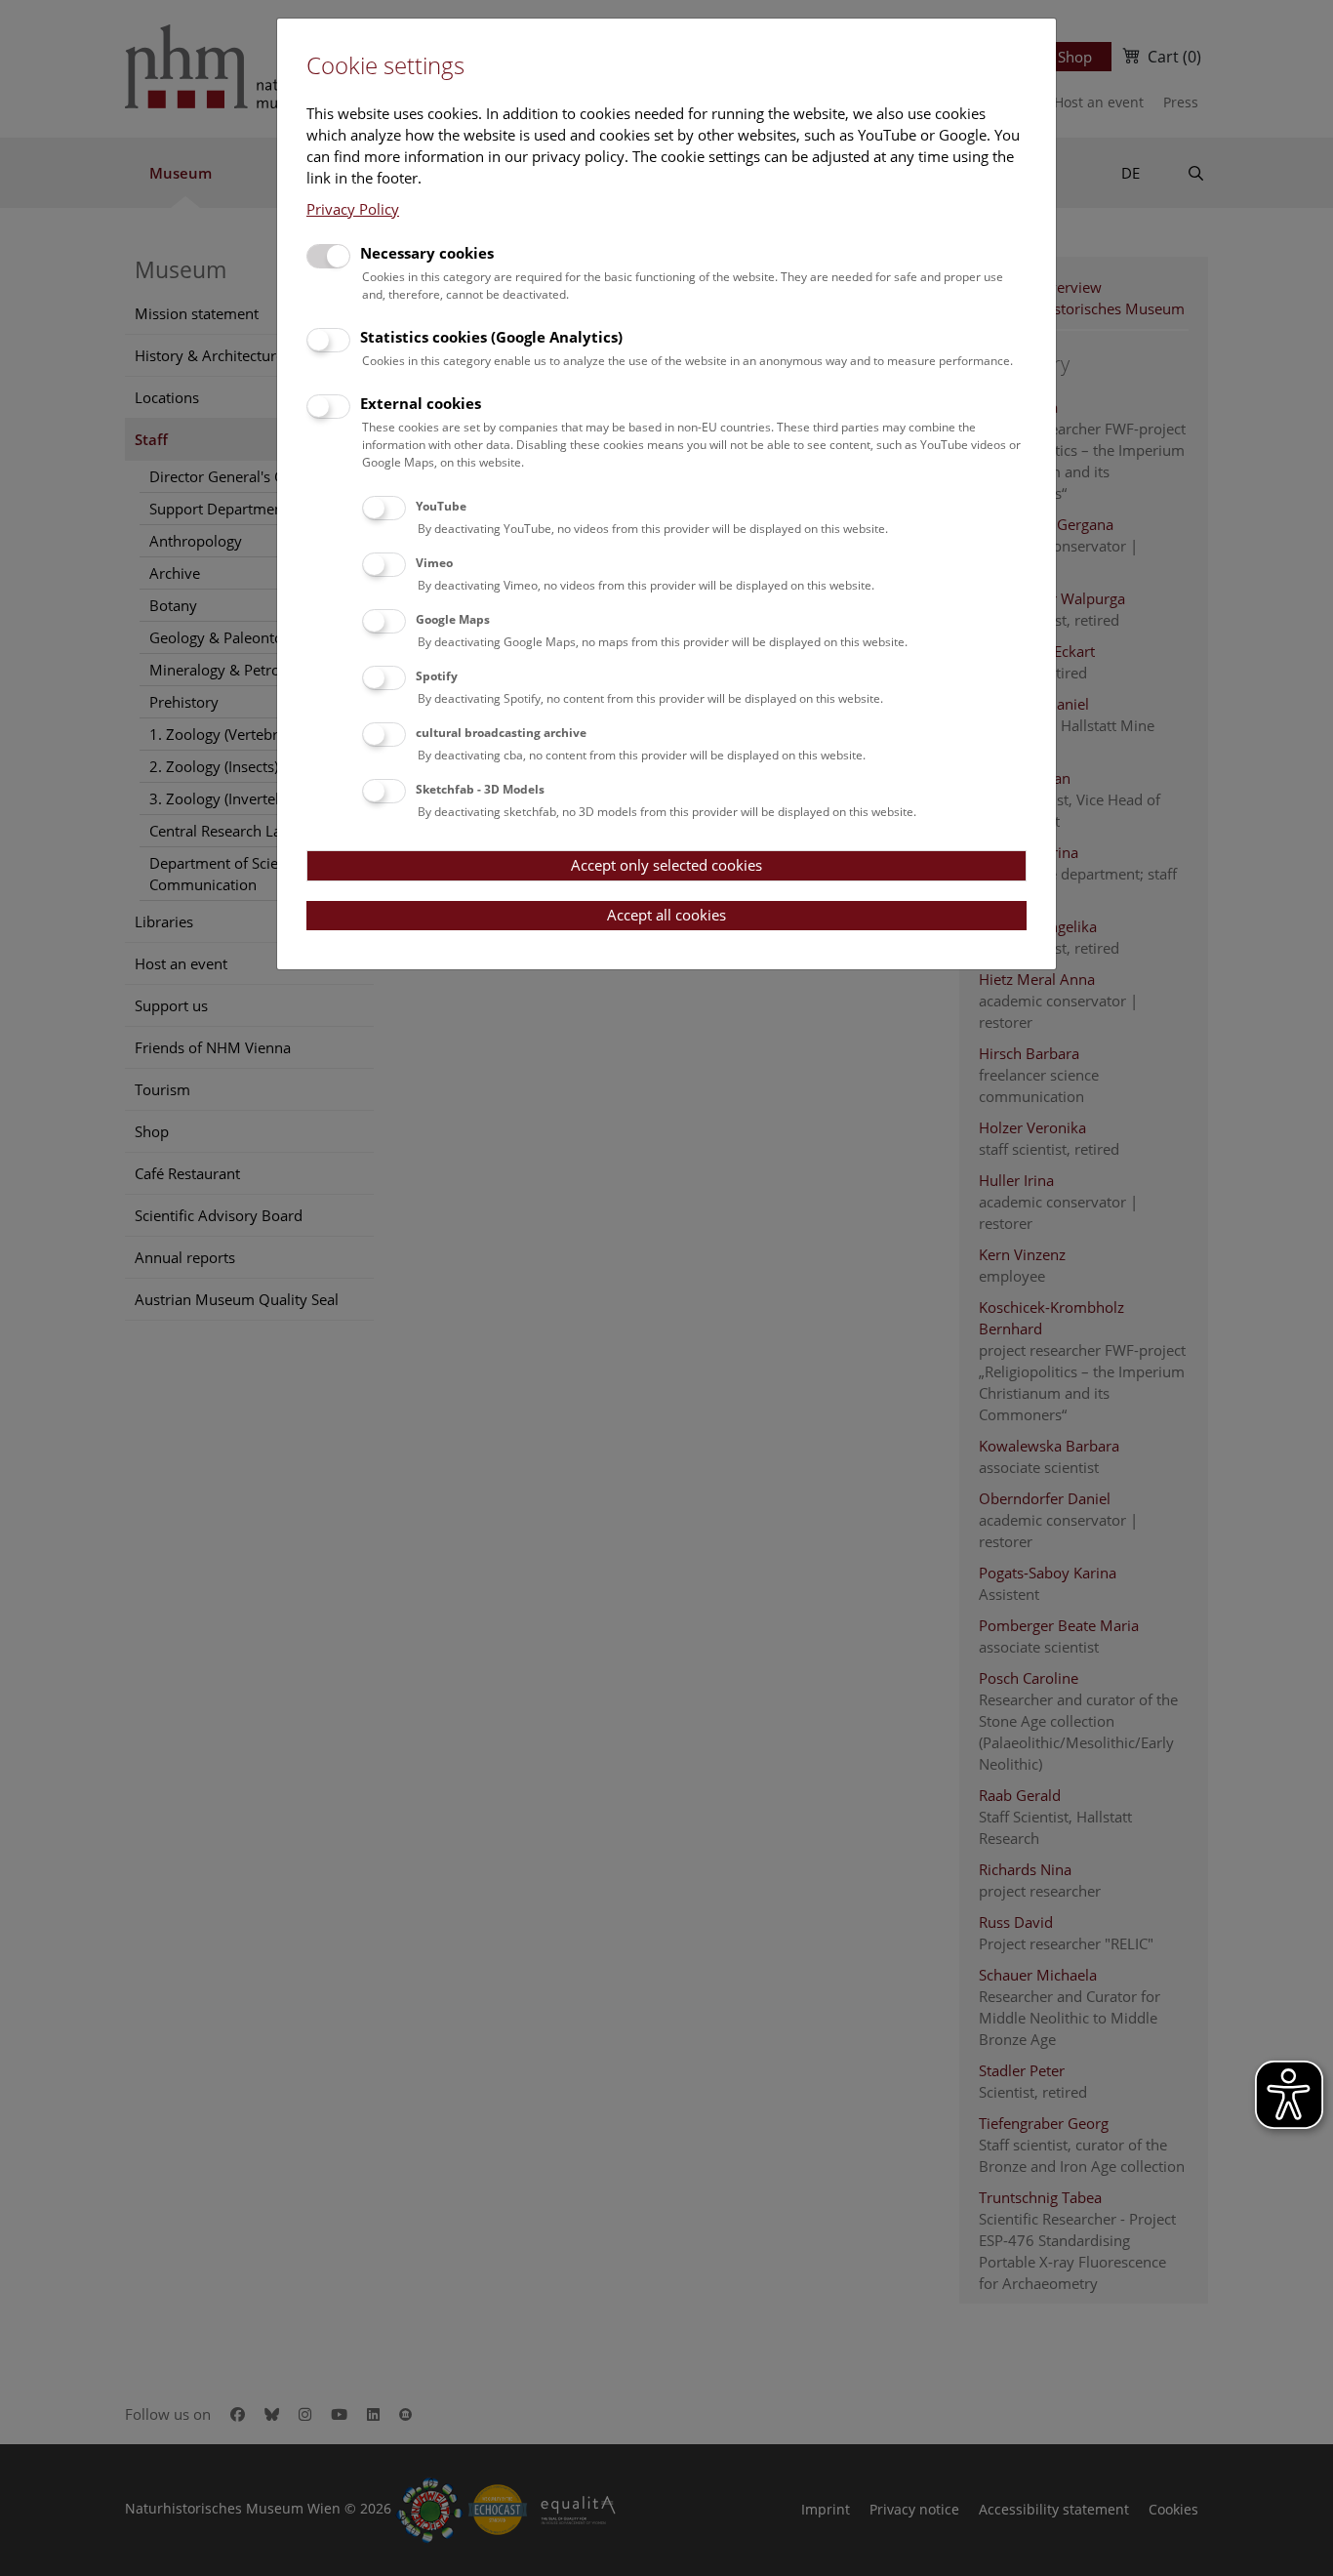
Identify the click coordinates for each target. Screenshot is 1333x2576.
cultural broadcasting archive (501, 733)
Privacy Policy (353, 209)
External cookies (421, 403)
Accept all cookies (666, 915)
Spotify (437, 676)
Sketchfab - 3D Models (480, 789)
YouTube (441, 506)
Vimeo (434, 563)
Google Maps (453, 619)
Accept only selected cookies (666, 865)
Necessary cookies (427, 253)
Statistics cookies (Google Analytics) (491, 337)
